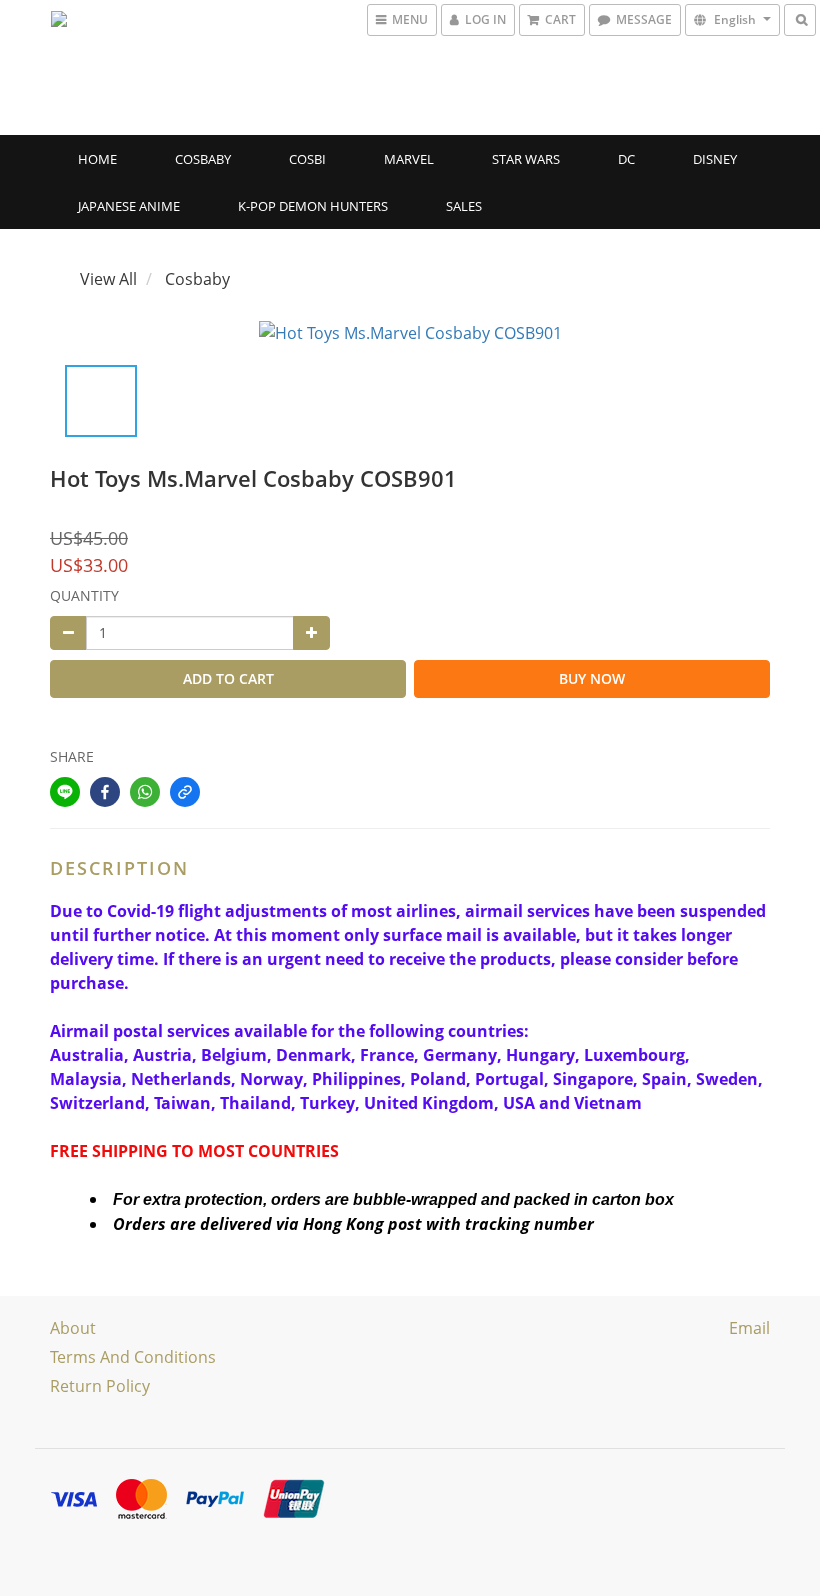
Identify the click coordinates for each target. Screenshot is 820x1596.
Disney (715, 159)
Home (97, 159)
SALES (464, 206)
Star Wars (526, 159)
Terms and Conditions (133, 1357)
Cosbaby (203, 159)
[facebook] (105, 792)
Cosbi (307, 159)
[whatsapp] (145, 792)
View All (108, 279)
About (73, 1328)
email (749, 1328)
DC (626, 159)
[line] (65, 792)
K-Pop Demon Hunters (313, 206)
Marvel (409, 159)
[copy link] (185, 792)
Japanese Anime (129, 206)
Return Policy (100, 1386)
